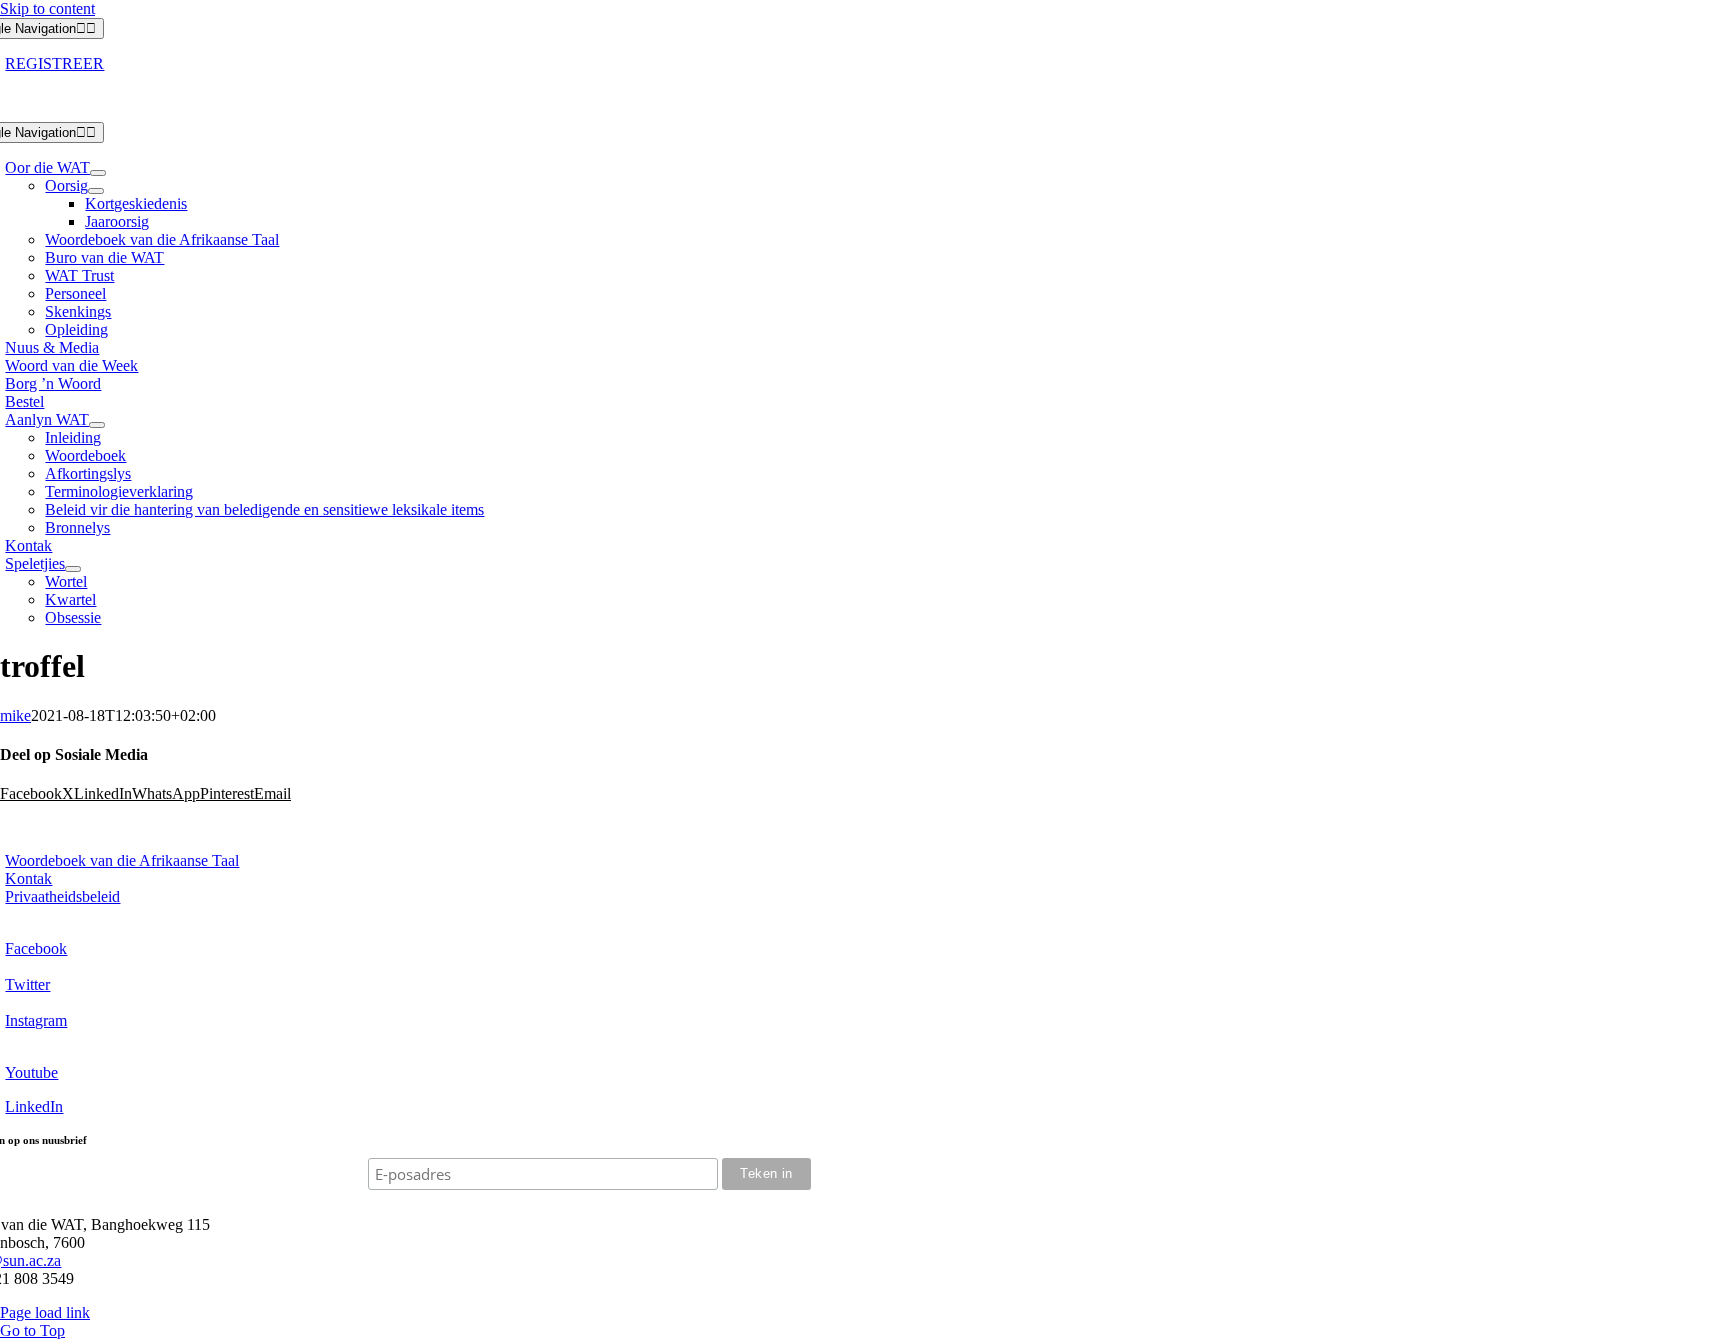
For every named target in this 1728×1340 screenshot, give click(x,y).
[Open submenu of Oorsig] (96, 191)
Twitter (27, 984)
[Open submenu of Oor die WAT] (98, 173)
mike (15, 715)
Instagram (36, 1020)
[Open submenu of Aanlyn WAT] (97, 425)
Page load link (45, 1312)
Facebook (36, 948)
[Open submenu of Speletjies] (73, 569)
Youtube (31, 1072)
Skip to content (47, 8)
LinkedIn (34, 1106)
